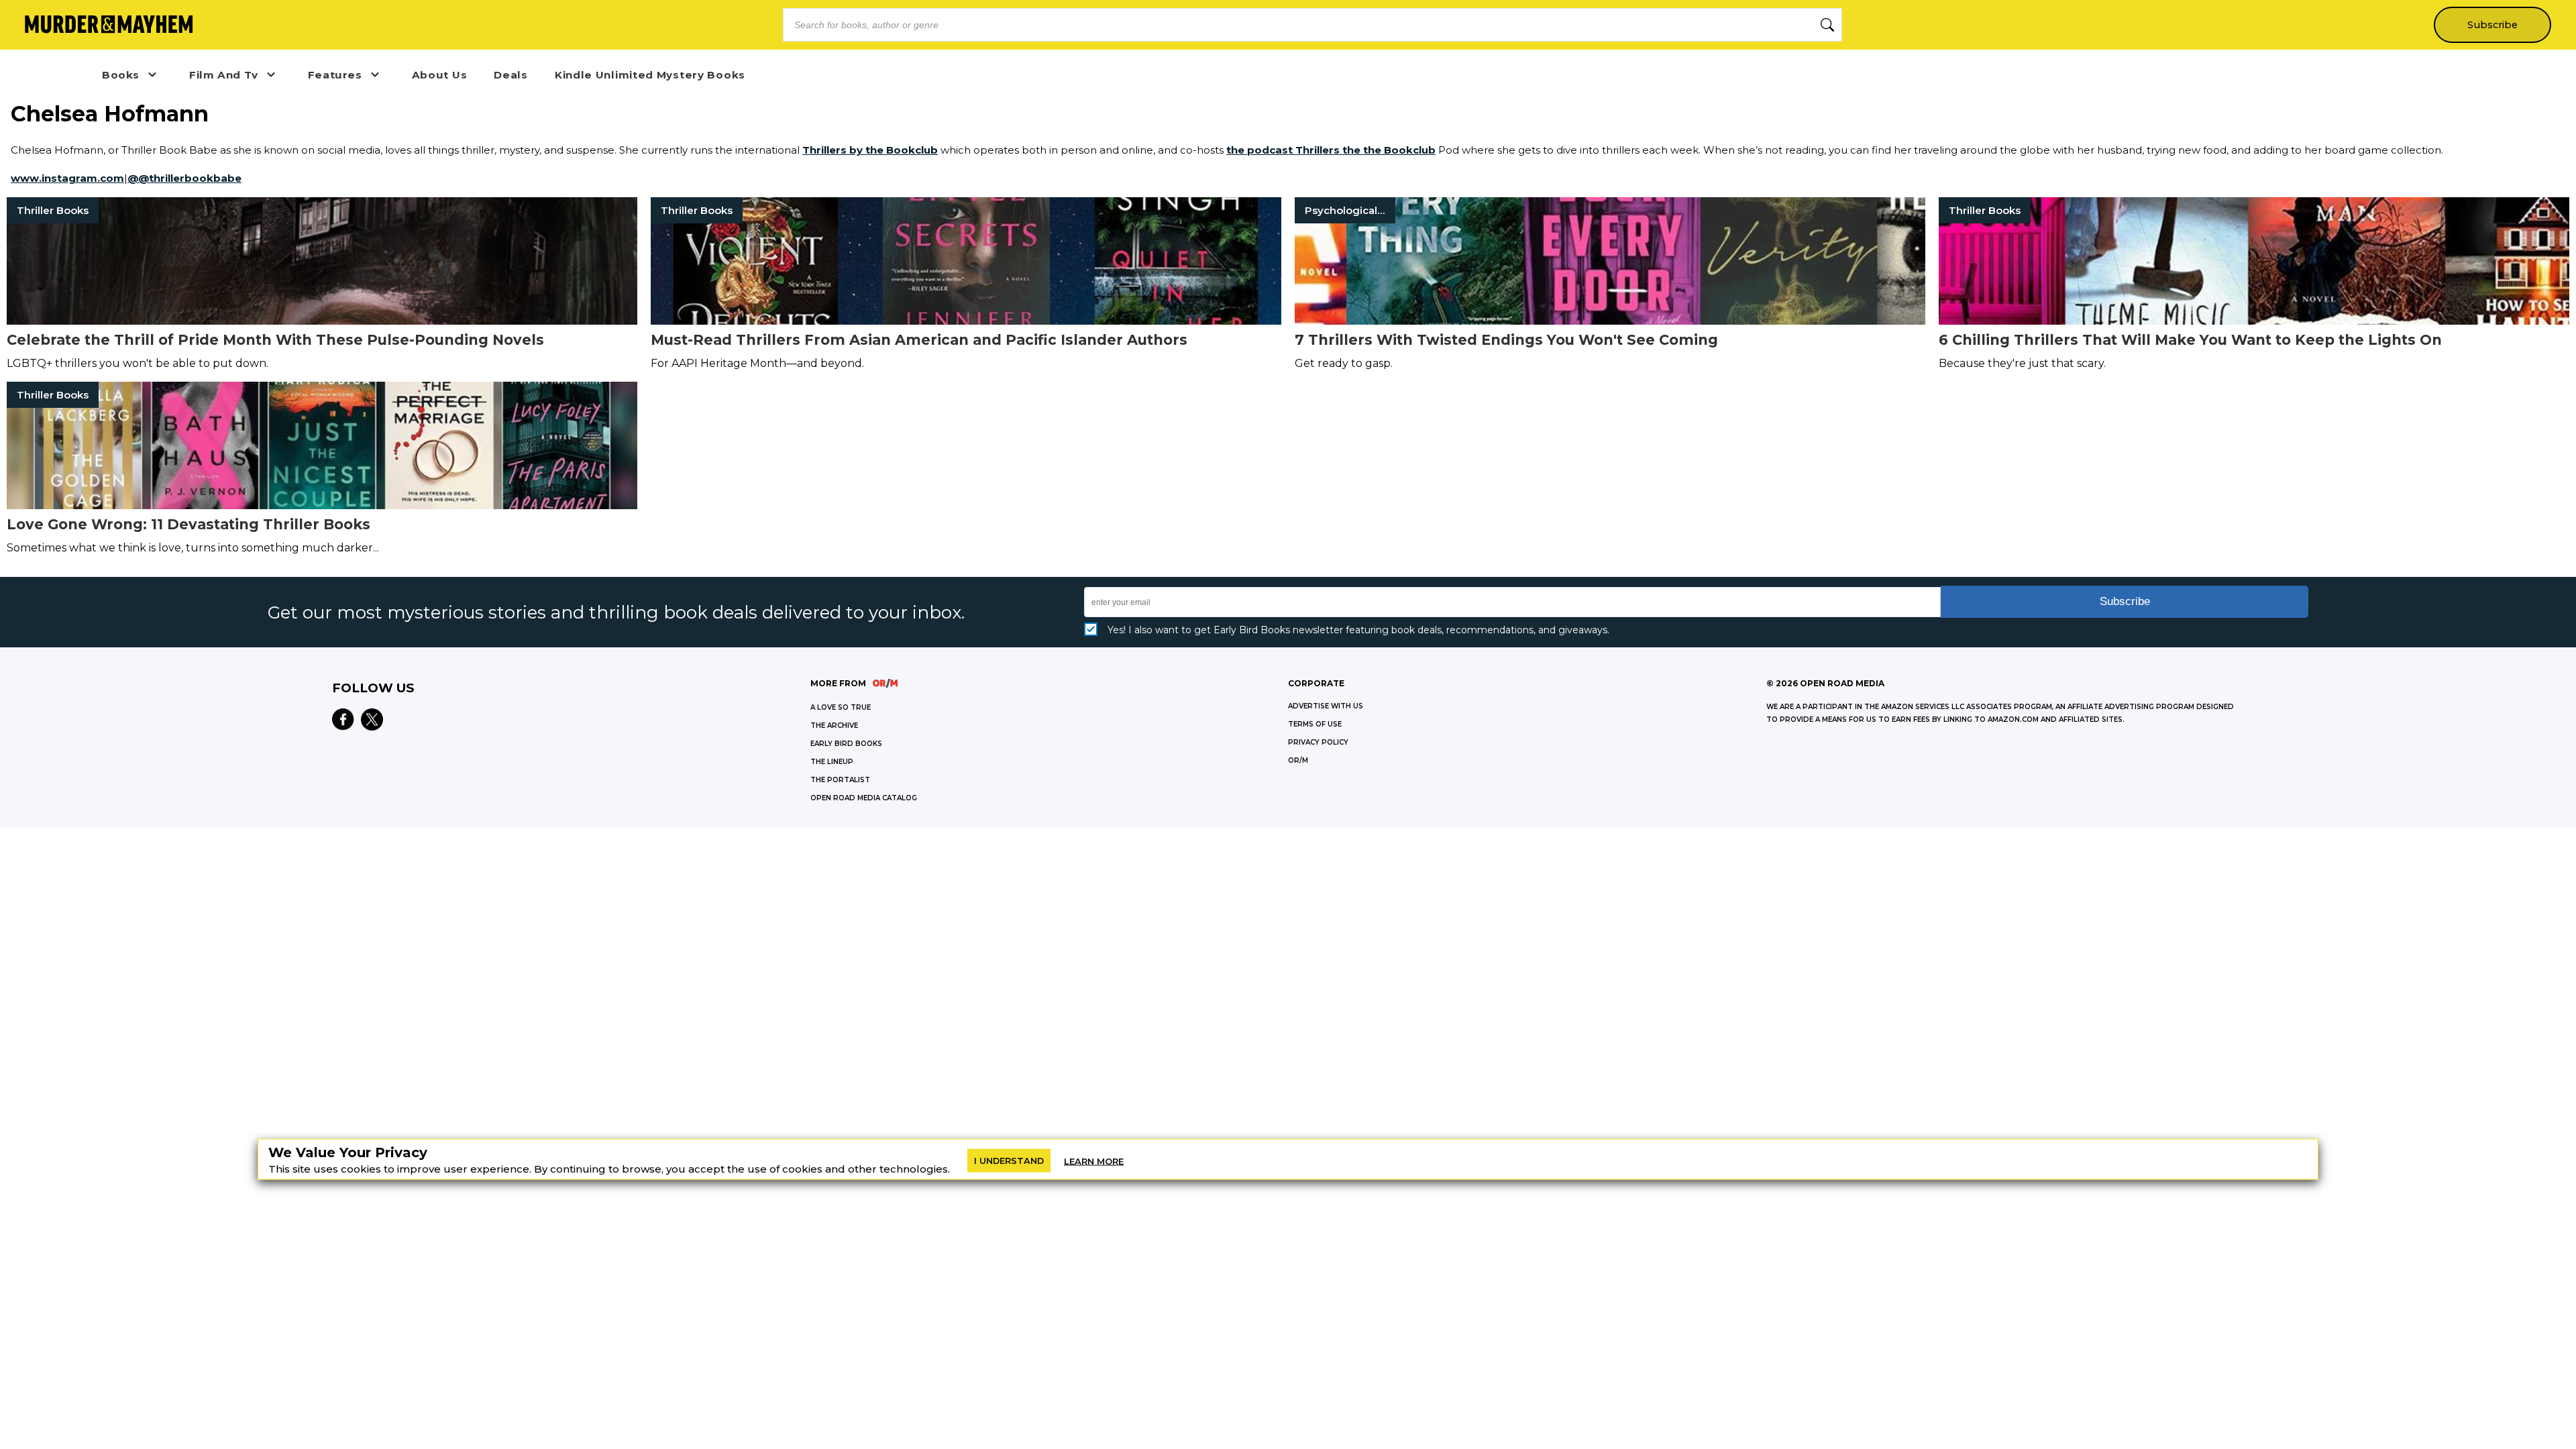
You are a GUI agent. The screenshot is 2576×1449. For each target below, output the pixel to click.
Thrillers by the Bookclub (870, 150)
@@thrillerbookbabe (184, 178)
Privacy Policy (1318, 742)
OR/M (1298, 760)
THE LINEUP (832, 762)
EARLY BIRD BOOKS (846, 744)
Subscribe (2492, 25)
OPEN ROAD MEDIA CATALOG (864, 798)
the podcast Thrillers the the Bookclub (1331, 150)
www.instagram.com (67, 178)
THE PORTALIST (840, 780)
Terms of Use (1315, 724)
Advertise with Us (1326, 706)
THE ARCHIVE (834, 726)
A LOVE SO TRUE (841, 707)
